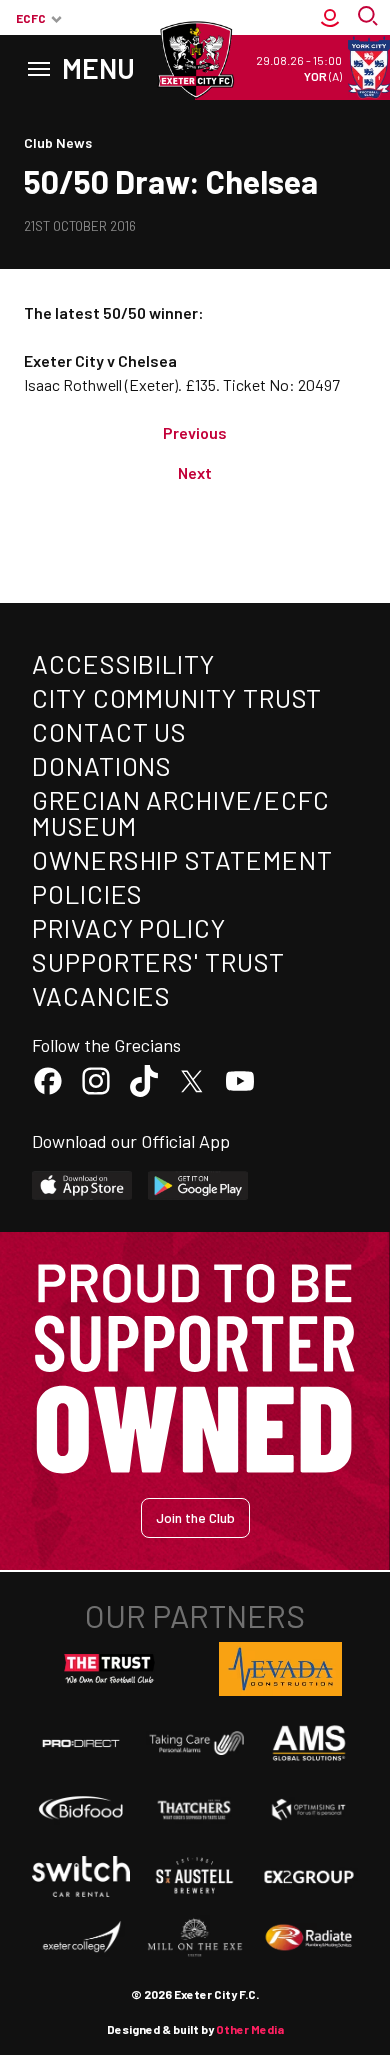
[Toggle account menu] (330, 18)
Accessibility (123, 663)
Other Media (250, 2029)
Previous (195, 432)
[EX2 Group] (309, 1876)
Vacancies (101, 995)
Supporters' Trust (158, 961)
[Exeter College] (81, 1938)
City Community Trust (177, 697)
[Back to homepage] (195, 60)
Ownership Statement (182, 859)
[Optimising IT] (309, 1809)
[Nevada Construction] (281, 1669)
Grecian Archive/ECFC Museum (181, 812)
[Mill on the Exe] (195, 1938)
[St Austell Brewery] (195, 1876)
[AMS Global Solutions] (309, 1743)
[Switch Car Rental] (81, 1876)
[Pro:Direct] (81, 1743)
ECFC (31, 18)
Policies (87, 893)
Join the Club (195, 1517)
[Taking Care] (195, 1742)
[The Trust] (110, 1669)
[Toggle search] (370, 18)
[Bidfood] (81, 1809)
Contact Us (109, 731)
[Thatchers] (195, 1809)
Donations (102, 765)
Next (195, 472)
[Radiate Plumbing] (309, 1938)
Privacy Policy (129, 927)
